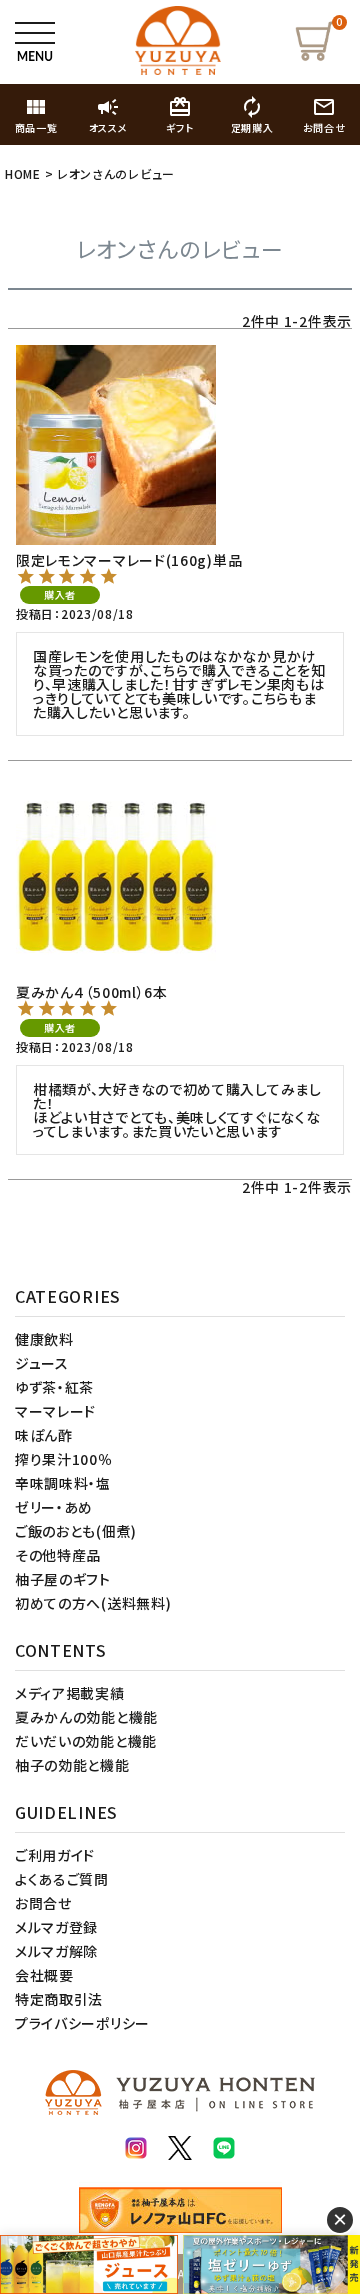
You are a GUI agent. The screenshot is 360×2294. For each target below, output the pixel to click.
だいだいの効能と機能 (86, 1741)
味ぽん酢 (44, 1435)
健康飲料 (44, 1339)
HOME (23, 173)
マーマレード (55, 1411)
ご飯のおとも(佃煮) (76, 1531)
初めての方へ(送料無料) (93, 1603)
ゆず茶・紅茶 (54, 1387)
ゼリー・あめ (54, 1507)
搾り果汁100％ (64, 1459)
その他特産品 (58, 1555)
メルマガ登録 (56, 1927)
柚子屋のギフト (63, 1579)
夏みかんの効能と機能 (86, 1717)
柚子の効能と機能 (72, 1765)
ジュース (42, 1363)
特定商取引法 (59, 1999)
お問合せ (43, 1903)
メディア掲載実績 (70, 1693)
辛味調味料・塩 (63, 1483)
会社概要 (44, 1975)
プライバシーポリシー (82, 2023)
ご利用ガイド (55, 1855)
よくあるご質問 (62, 1879)
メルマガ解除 (56, 1951)
